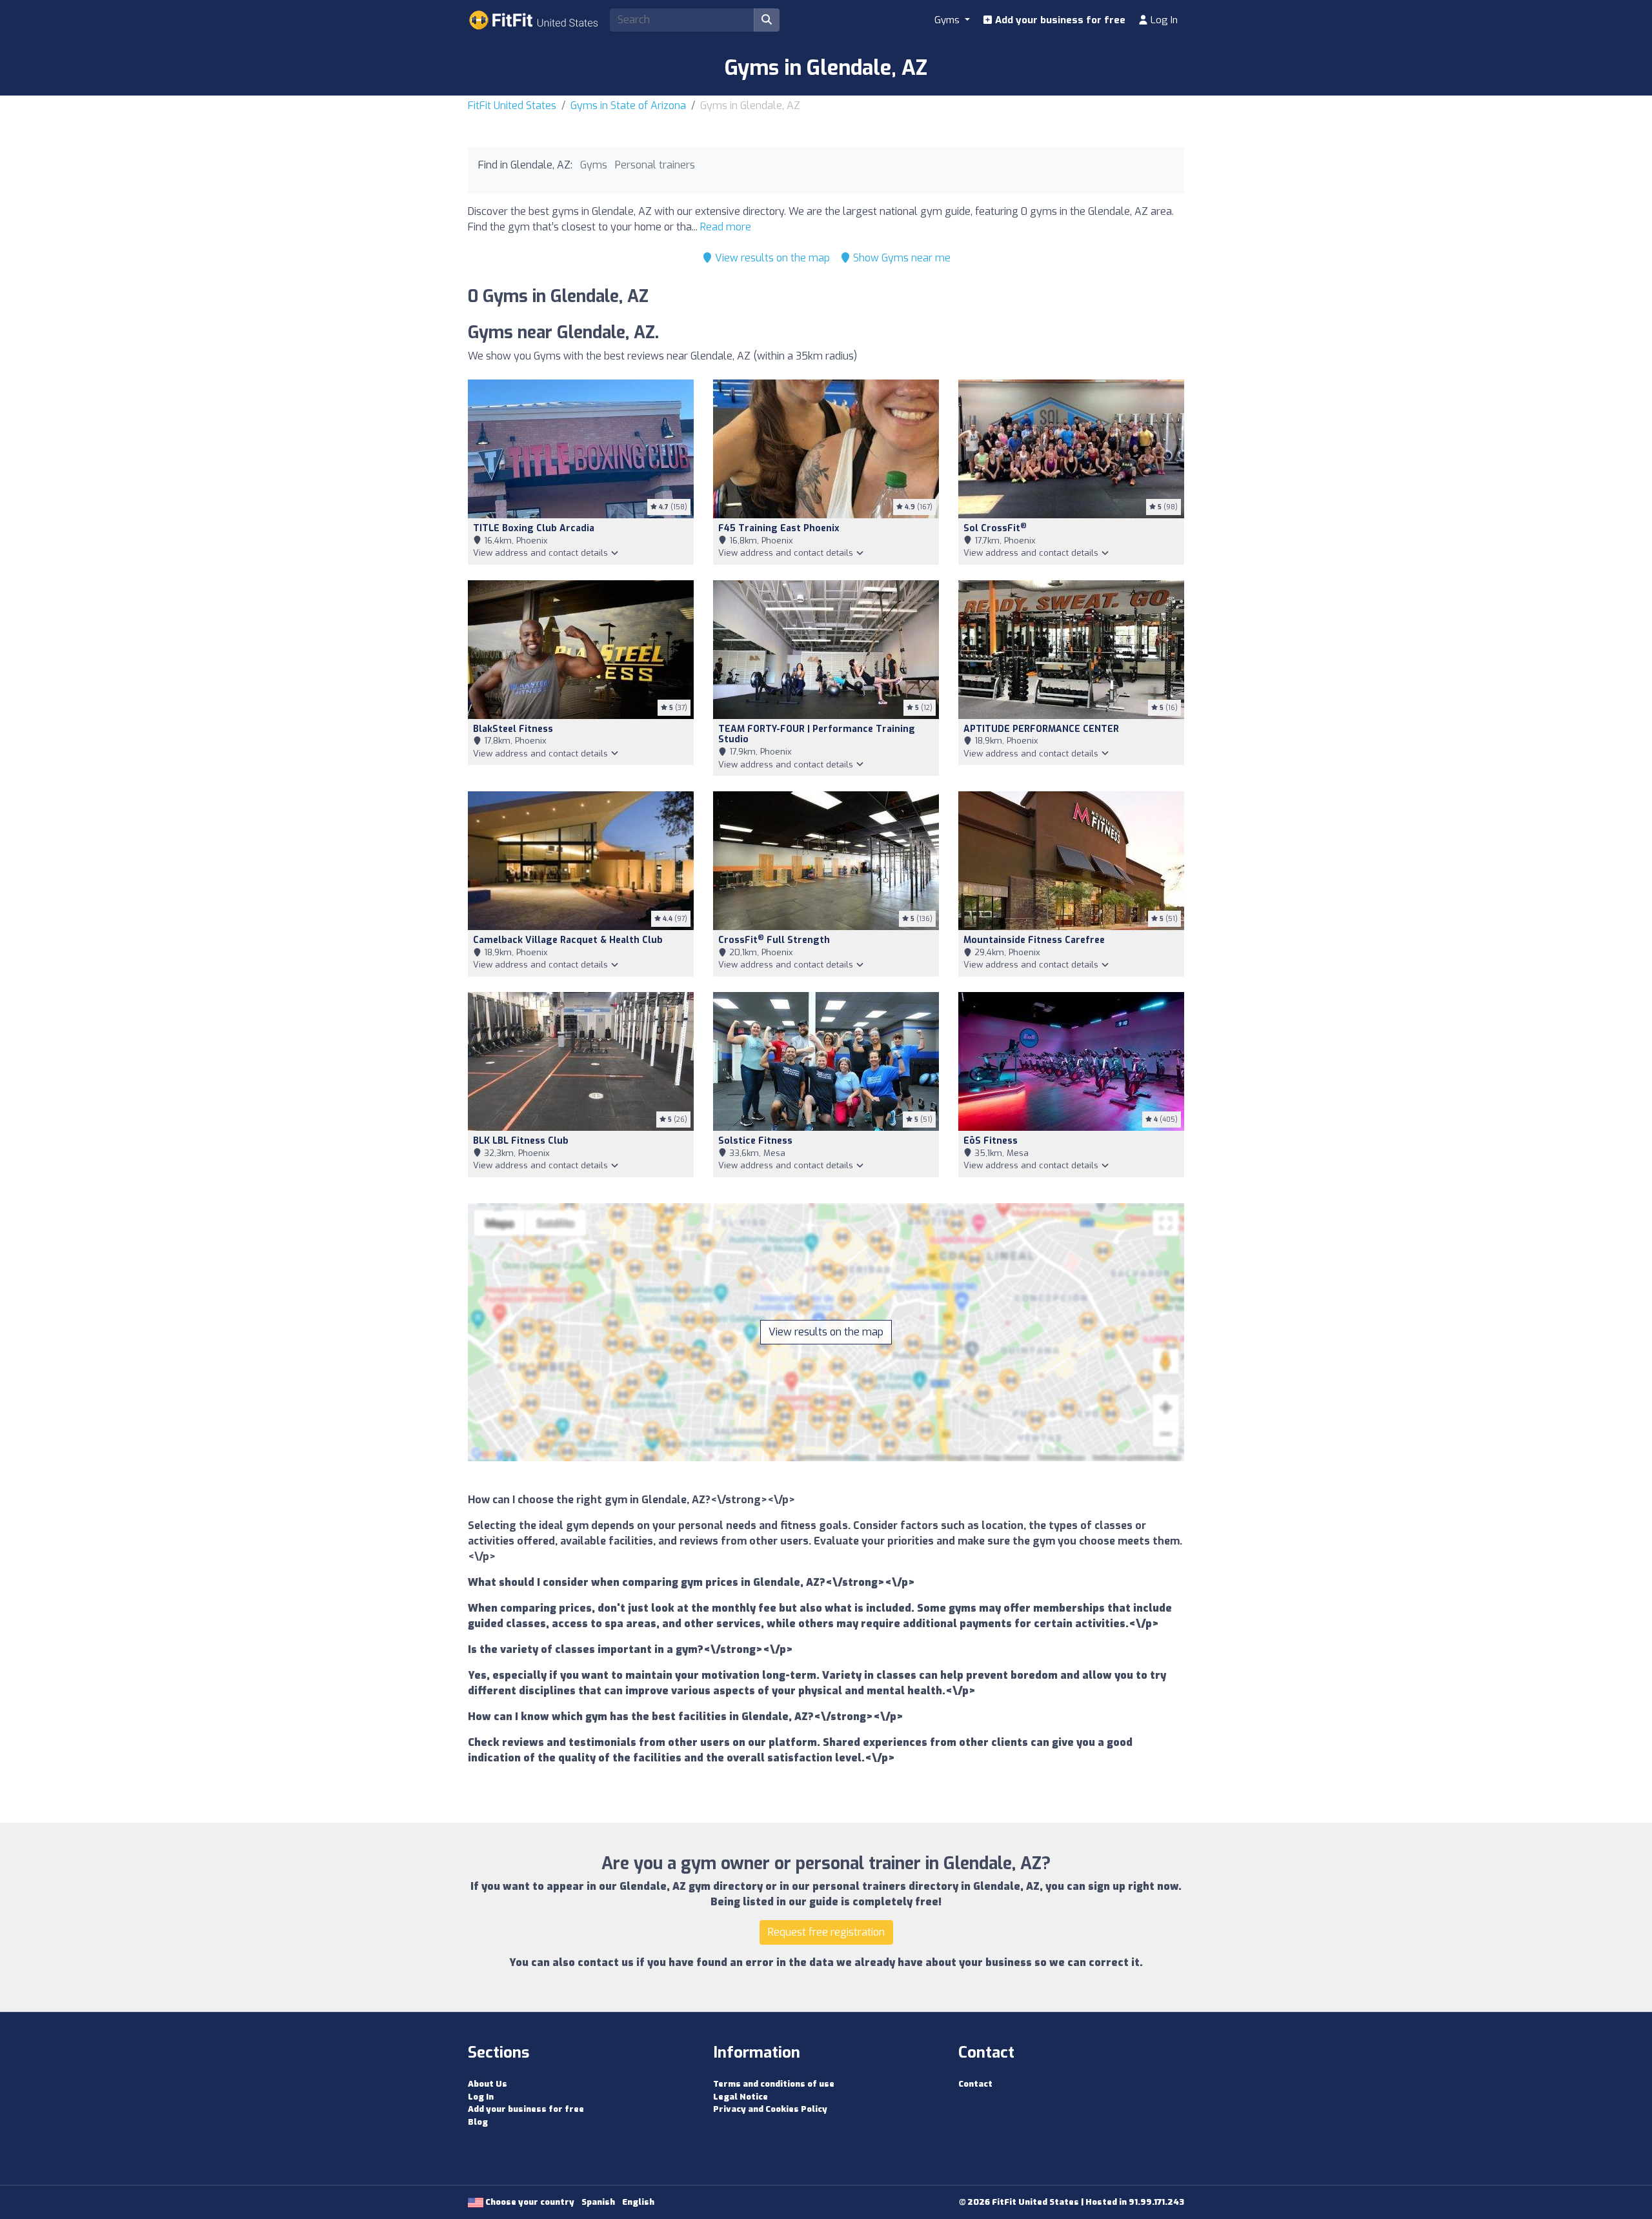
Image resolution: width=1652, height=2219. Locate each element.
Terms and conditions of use (774, 2084)
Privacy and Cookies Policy (770, 2109)
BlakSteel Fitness (513, 729)
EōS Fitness (991, 1141)
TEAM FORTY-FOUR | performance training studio (817, 735)
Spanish (598, 2202)
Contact (975, 2084)
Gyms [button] (948, 20)
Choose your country (529, 2202)
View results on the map (771, 258)
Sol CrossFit (995, 528)
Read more (726, 227)
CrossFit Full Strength (774, 940)
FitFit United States (512, 106)
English (638, 2202)
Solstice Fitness (755, 1141)
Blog (478, 2122)
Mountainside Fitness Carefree (1034, 940)
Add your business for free (1059, 20)
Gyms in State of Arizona (628, 106)
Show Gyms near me (901, 258)
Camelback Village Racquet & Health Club (568, 940)
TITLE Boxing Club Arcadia (534, 528)
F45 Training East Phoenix (779, 528)
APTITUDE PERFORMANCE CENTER (1041, 729)
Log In (1163, 20)
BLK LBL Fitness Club (521, 1141)
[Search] (767, 20)
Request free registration (826, 1932)
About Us (488, 2084)
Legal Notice (740, 2097)
